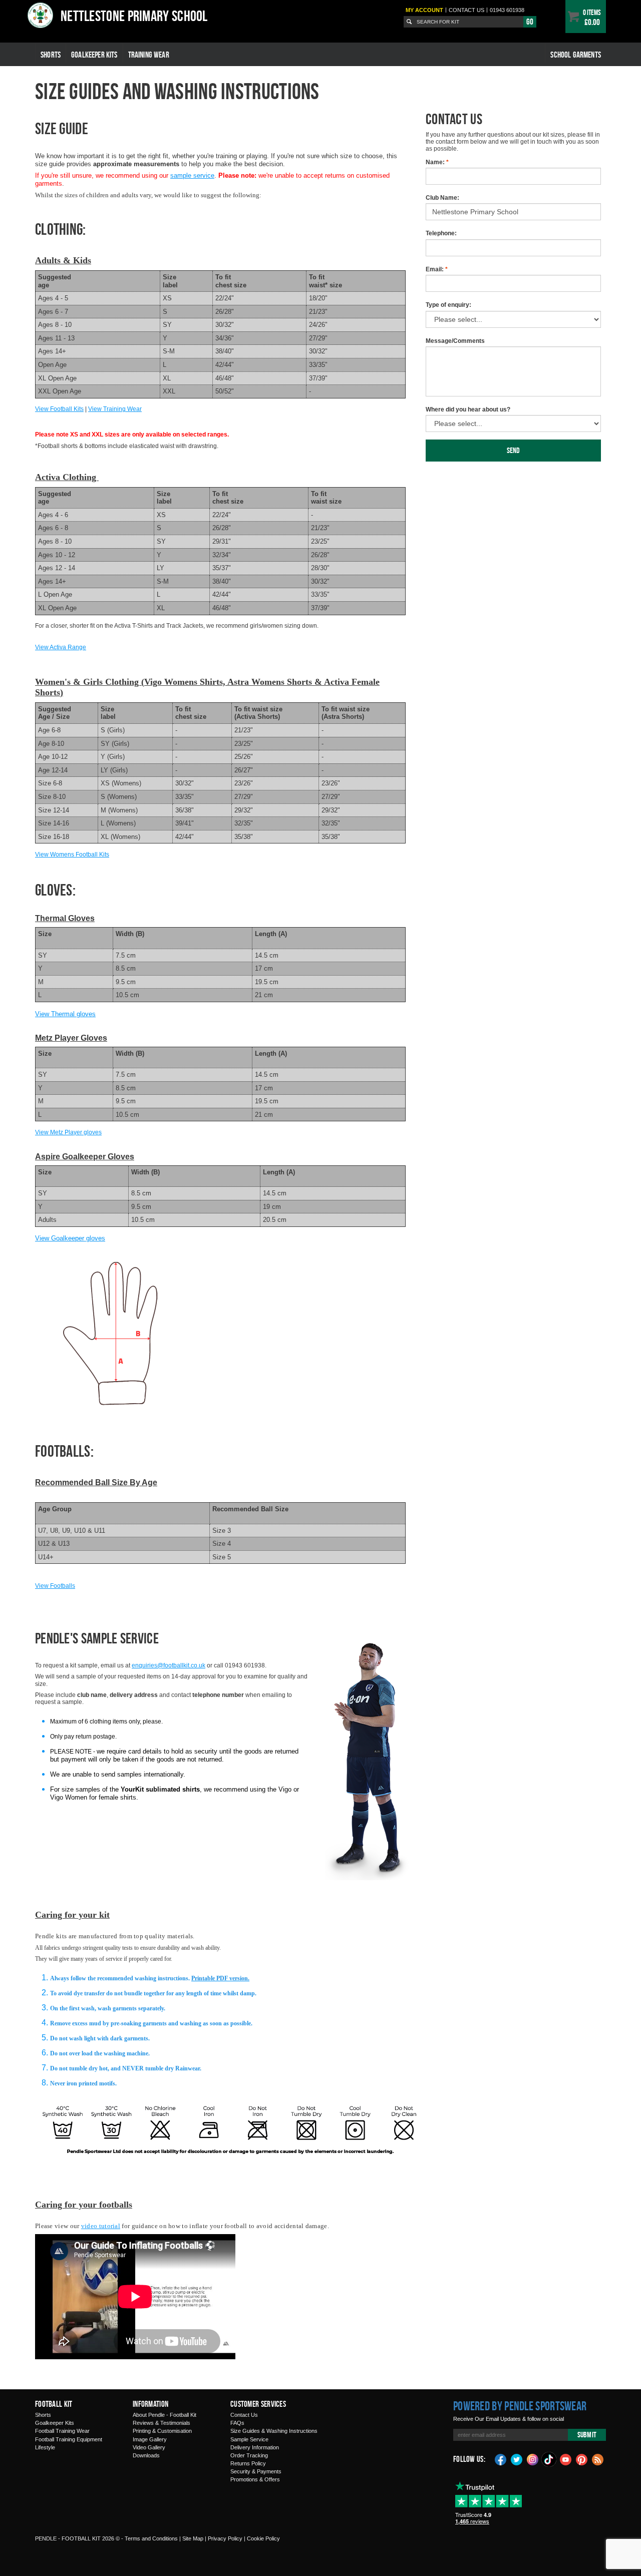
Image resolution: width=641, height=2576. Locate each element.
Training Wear (149, 55)
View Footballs (55, 1586)
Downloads (146, 2455)
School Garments (576, 55)
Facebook (501, 2459)
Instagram (533, 2459)
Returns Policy (248, 2463)
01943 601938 (507, 10)
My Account (424, 10)
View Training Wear (115, 409)
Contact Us (244, 2415)
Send (514, 450)
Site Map (193, 2538)
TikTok (549, 2459)
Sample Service (249, 2439)
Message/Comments (455, 341)
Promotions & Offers (255, 2479)
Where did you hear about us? (468, 409)
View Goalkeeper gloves (70, 1238)
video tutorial (101, 2226)
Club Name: (442, 198)
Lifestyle (45, 2447)
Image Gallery (150, 2439)
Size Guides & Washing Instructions (274, 2431)
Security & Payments (256, 2471)
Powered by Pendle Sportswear (520, 2406)
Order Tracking (249, 2455)
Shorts (51, 55)
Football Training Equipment (69, 2439)
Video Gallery (149, 2447)
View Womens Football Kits (72, 854)
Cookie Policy (263, 2538)
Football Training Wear (62, 2431)
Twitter (517, 2459)
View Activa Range (61, 647)
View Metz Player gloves (68, 1132)
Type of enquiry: (448, 305)
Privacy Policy (225, 2538)
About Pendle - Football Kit (165, 2415)
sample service (192, 175)
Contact (466, 10)
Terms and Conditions (151, 2538)
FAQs (237, 2423)
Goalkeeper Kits (94, 55)
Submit (587, 2435)
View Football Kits (59, 409)
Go (530, 22)
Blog (598, 2459)
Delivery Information (255, 2447)
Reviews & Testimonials (162, 2423)
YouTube (566, 2459)
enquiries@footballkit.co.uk (169, 1665)
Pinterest (582, 2459)
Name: (437, 162)
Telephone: (441, 233)
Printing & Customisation (162, 2431)
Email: (437, 269)
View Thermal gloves (65, 1014)
